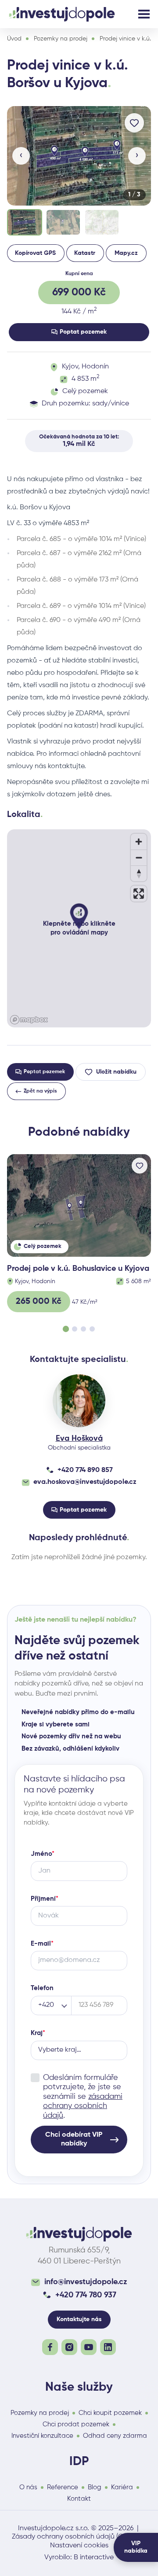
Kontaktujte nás (79, 2319)
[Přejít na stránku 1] (66, 1329)
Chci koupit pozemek (110, 2413)
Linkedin (108, 2347)
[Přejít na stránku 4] (92, 1329)
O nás (28, 2487)
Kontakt (79, 2499)
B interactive (94, 2558)
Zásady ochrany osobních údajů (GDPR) (75, 2537)
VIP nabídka (136, 2547)
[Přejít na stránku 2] (75, 1329)
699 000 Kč (79, 292)
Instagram (69, 2347)
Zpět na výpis (40, 1091)
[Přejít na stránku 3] (83, 1329)
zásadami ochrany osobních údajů (83, 2106)
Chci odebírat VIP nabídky (74, 2139)
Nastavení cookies (79, 2546)
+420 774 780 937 (86, 2295)
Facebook (50, 2347)
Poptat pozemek (83, 332)
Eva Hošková (79, 1439)
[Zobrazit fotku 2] (63, 222)
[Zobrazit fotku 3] (102, 222)
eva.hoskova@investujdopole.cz (85, 1482)
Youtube (89, 2347)
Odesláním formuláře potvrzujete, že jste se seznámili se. (83, 2097)
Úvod (14, 39)
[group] (79, 172)
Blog (95, 2487)
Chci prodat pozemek (76, 2424)
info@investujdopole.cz (86, 2282)
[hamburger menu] (144, 14)
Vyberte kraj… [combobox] (60, 2050)
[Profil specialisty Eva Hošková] (79, 1401)
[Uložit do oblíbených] (134, 123)
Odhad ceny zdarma (115, 2436)
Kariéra (122, 2487)
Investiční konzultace (42, 2436)
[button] (79, 156)
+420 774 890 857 (85, 1470)
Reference (63, 2487)
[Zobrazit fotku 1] (25, 222)
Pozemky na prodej (61, 39)
